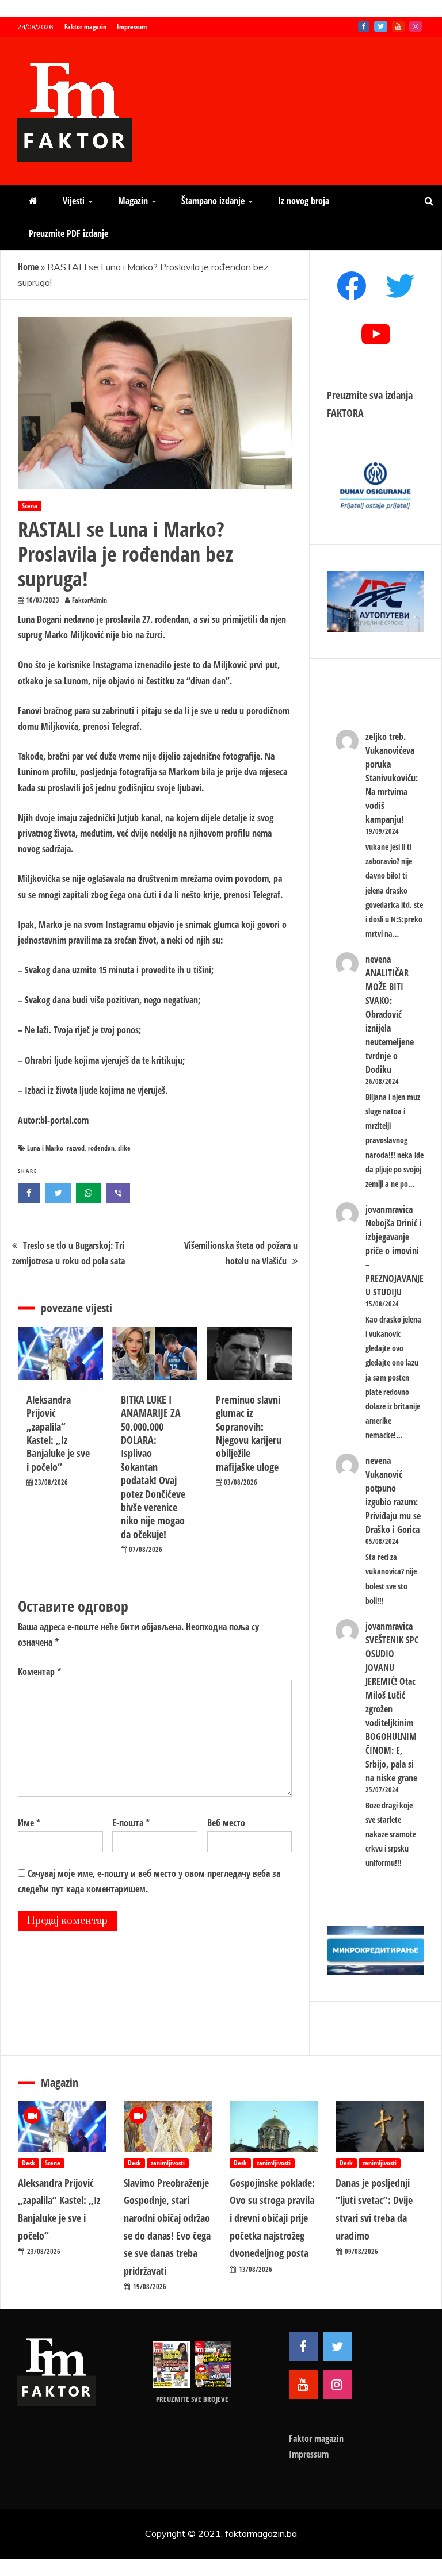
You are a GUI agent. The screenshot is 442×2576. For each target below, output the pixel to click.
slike (124, 1148)
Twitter (381, 26)
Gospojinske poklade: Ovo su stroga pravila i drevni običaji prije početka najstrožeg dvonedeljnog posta (272, 2218)
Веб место (226, 1823)
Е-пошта (131, 1823)
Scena (30, 506)
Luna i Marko (45, 1148)
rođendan (101, 1148)
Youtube (398, 26)
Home (28, 267)
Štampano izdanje (213, 201)
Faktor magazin (85, 27)
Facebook (364, 26)
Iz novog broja (304, 201)
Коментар (39, 1672)
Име (29, 1823)
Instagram (416, 26)
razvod (76, 1148)
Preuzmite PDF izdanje (68, 233)
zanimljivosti (168, 2163)
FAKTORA (345, 413)
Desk (28, 2163)
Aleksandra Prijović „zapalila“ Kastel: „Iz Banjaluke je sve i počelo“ (58, 1433)
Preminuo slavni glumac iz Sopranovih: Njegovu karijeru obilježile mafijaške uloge (249, 1433)
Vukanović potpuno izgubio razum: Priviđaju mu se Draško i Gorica (393, 1502)
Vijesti (74, 201)
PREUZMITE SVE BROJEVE (192, 2399)
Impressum (132, 27)
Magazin (133, 201)
